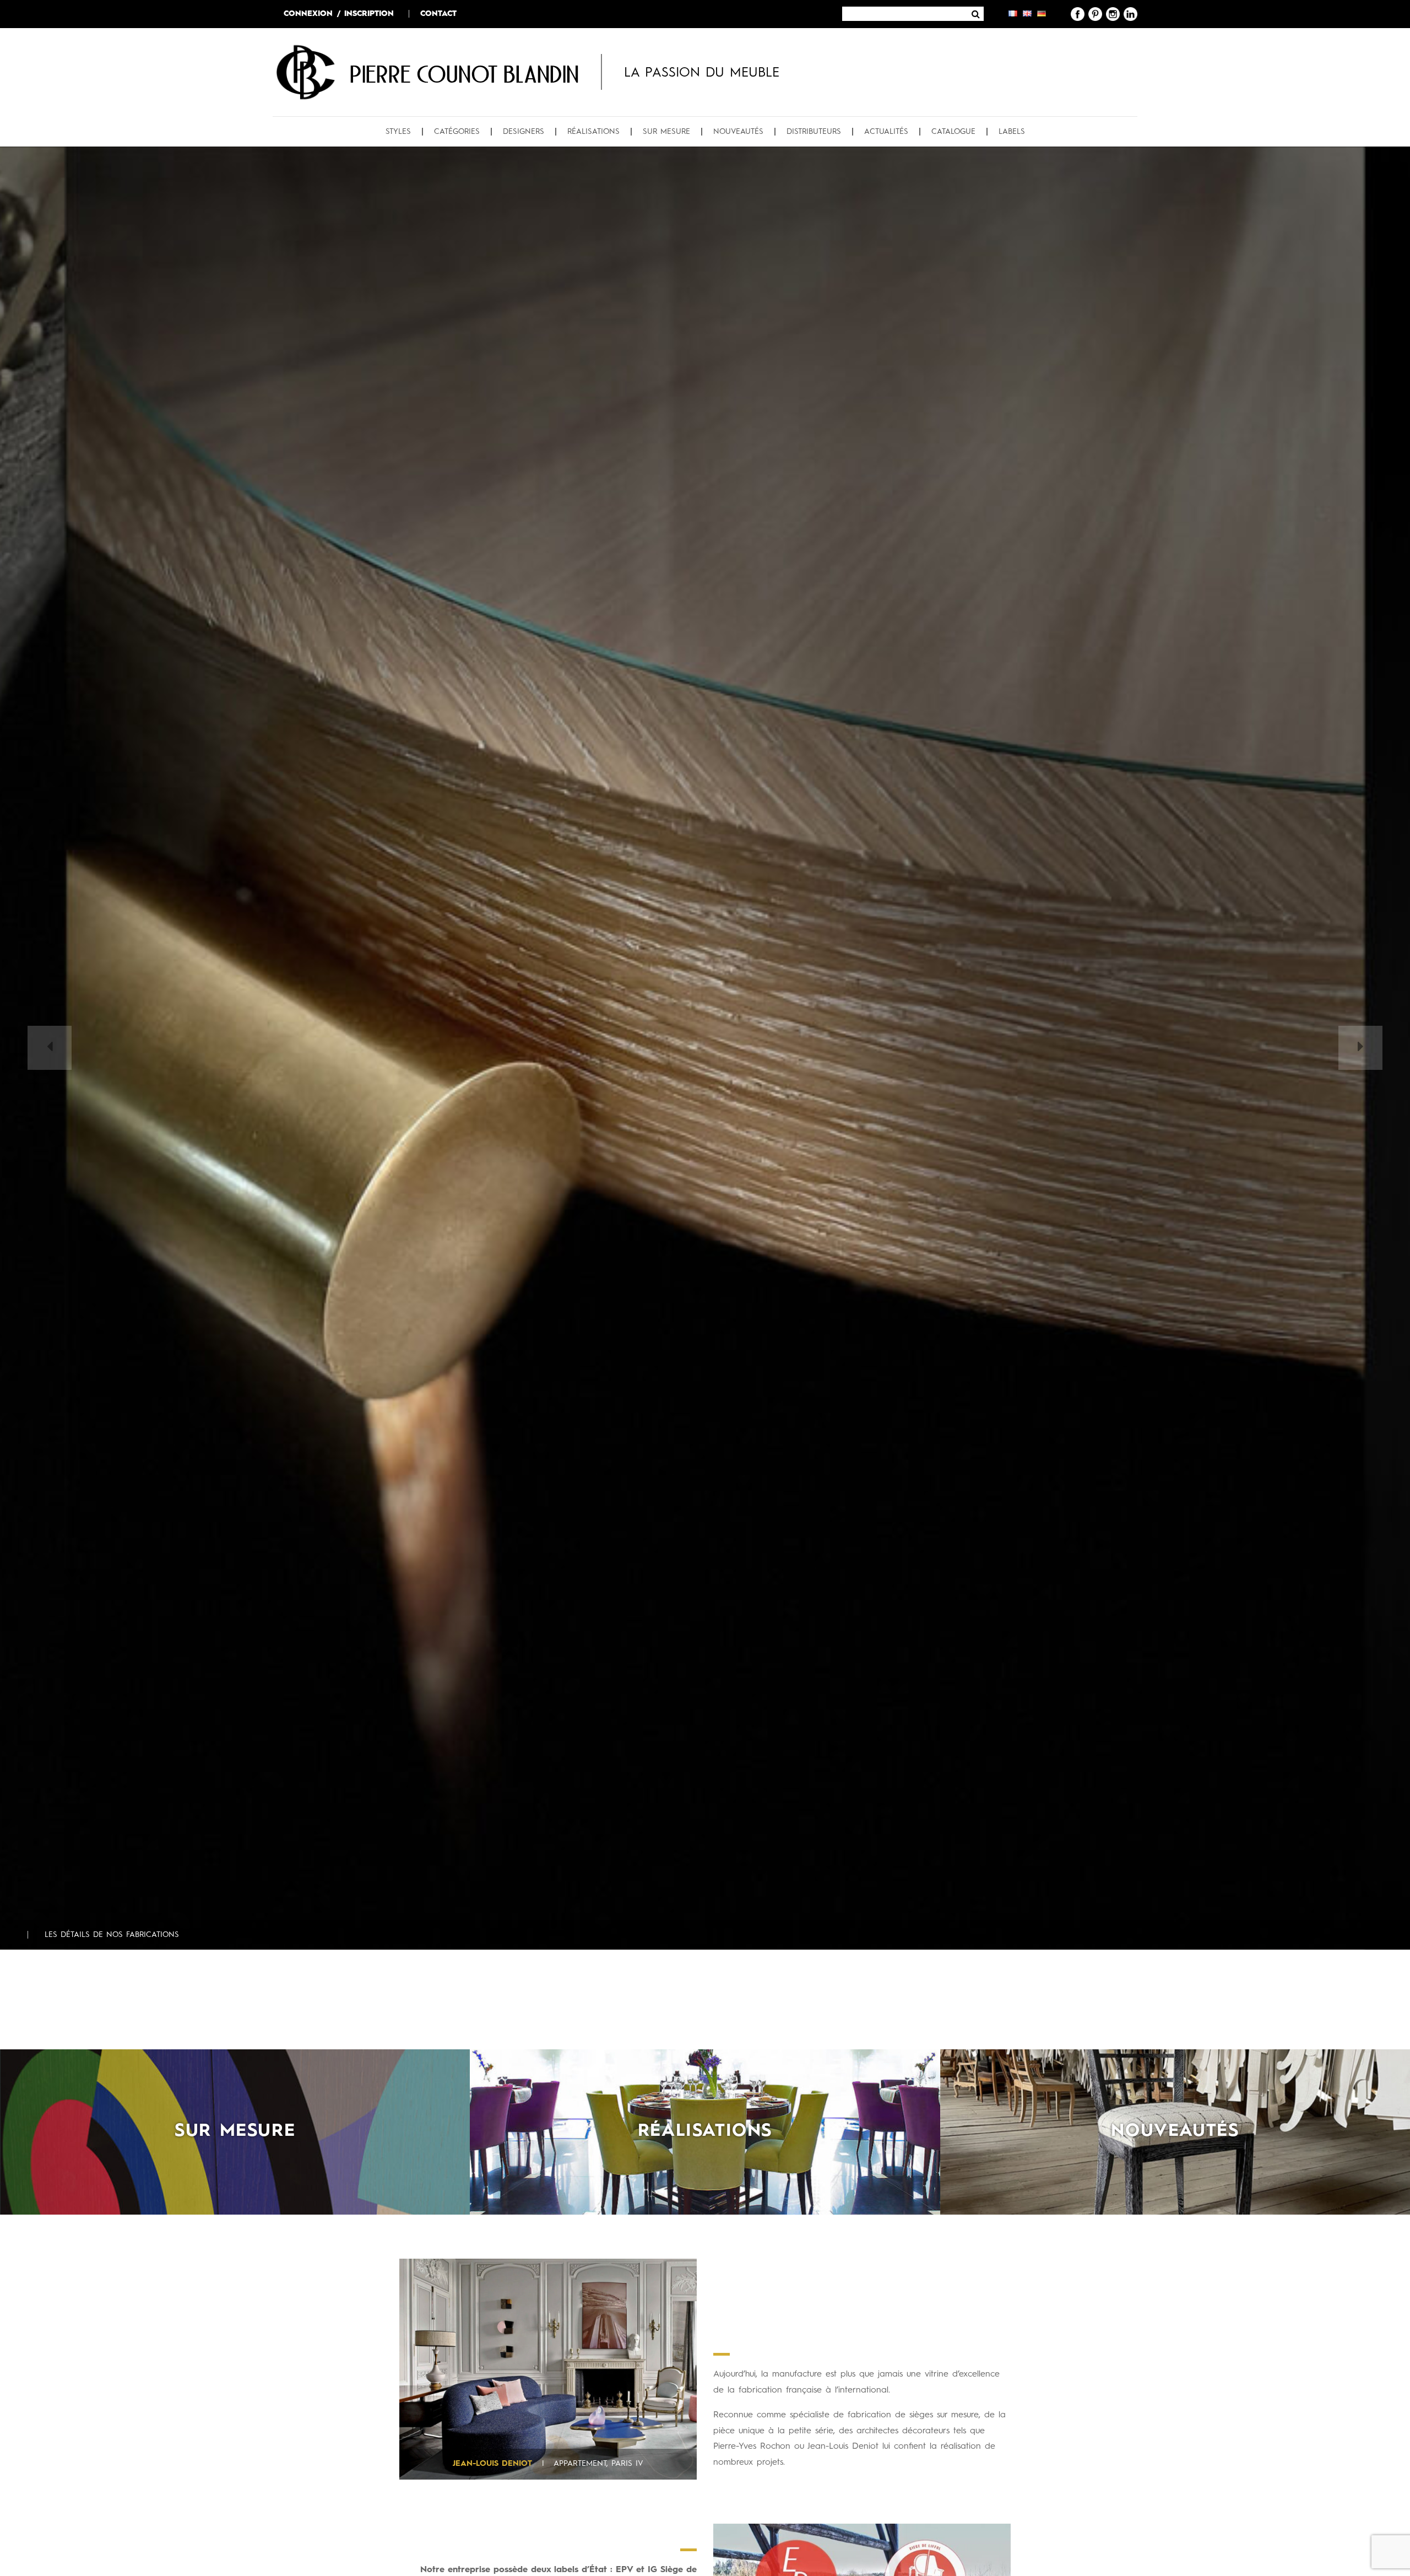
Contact (438, 14)
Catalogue (953, 132)
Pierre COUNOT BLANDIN (464, 74)
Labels (1012, 132)
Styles (398, 132)
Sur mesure (666, 132)
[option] (705, 1048)
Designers (524, 132)
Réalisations (593, 132)
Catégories (457, 132)
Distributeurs (814, 132)
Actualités (886, 132)
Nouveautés (738, 132)
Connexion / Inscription (339, 14)
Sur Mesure (235, 2131)
